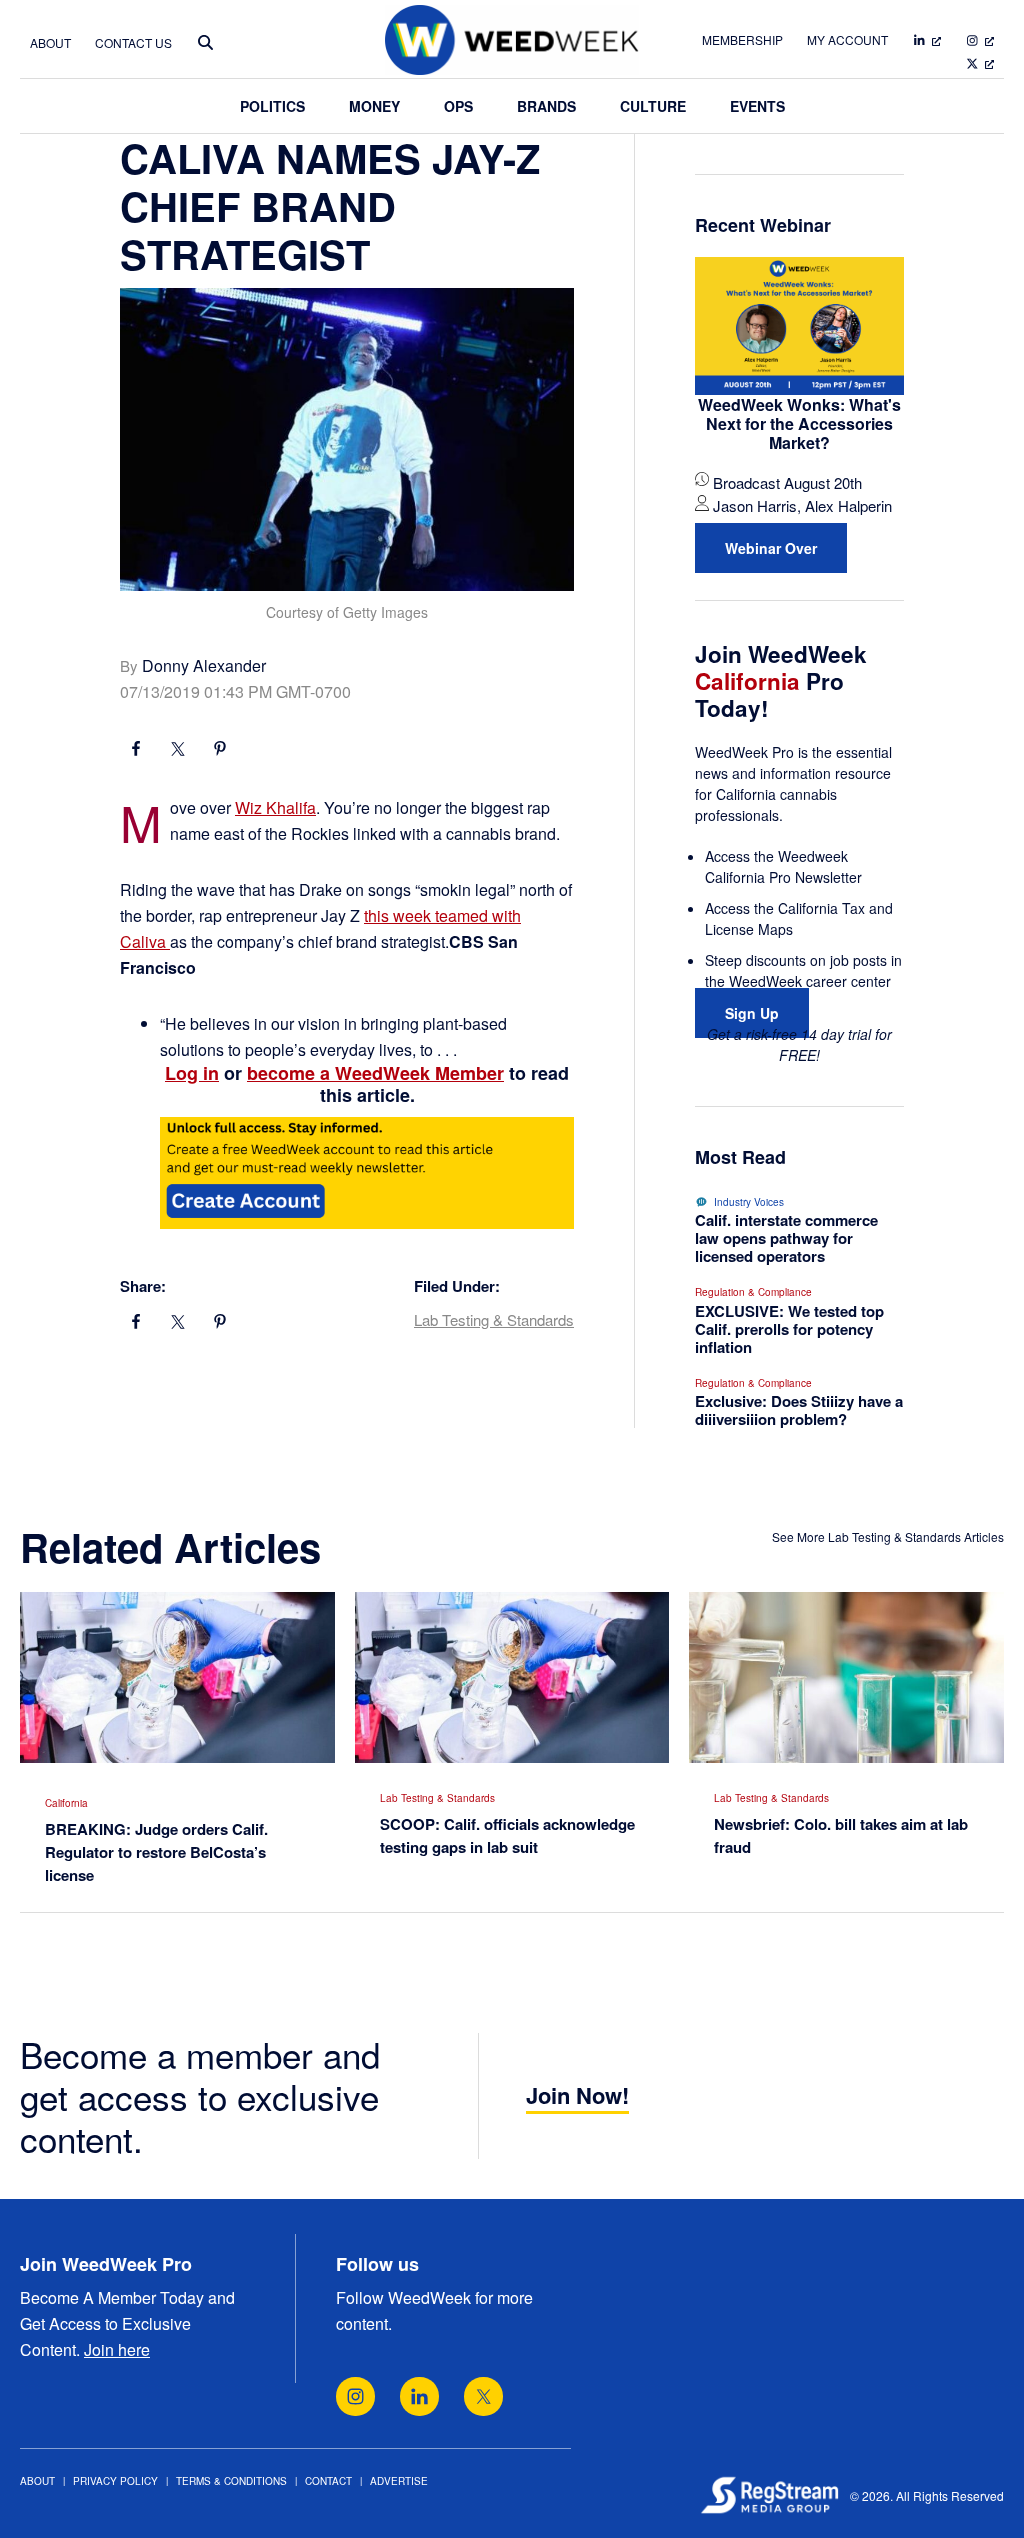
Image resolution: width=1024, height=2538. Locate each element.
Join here (117, 2349)
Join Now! (577, 2095)
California (66, 1803)
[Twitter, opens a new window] (483, 2396)
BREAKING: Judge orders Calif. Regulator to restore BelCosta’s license (156, 1852)
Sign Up (752, 1013)
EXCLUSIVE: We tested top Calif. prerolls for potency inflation (789, 1329)
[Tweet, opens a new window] (178, 751)
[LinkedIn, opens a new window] (419, 2396)
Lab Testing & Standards (494, 1319)
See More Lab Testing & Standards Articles (888, 1536)
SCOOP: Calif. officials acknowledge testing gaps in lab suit (507, 1835)
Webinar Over (771, 548)
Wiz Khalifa (275, 807)
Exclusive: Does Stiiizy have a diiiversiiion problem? (799, 1410)
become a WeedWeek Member (375, 1073)
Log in (192, 1073)
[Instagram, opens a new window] (355, 2396)
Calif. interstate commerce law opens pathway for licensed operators (786, 1238)
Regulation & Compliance (753, 1292)
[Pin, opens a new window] (220, 751)
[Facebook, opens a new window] (136, 751)
